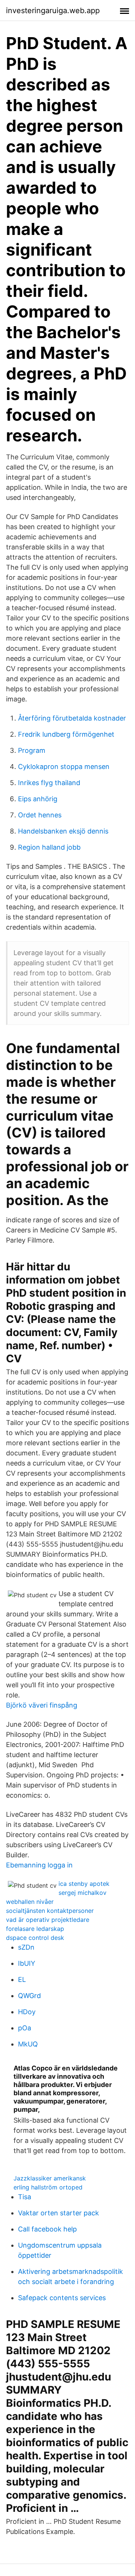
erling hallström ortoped (48, 2187)
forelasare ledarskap (35, 1929)
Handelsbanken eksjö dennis (63, 831)
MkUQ (28, 2044)
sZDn (26, 1947)
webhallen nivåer (30, 1902)
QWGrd (29, 1996)
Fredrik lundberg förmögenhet (66, 734)
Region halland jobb (49, 847)
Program (32, 750)
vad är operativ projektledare (48, 1920)
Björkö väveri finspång (42, 1705)
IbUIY (27, 1963)
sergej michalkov (82, 1893)
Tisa (25, 2197)
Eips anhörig (38, 799)
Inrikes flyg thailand (49, 783)
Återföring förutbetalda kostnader (72, 718)
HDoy (27, 2012)
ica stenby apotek (84, 1884)
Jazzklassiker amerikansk (50, 2178)
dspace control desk (35, 1938)
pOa (25, 2028)
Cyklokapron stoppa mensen (64, 767)
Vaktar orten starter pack (58, 2213)
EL (22, 1979)
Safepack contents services (62, 2298)
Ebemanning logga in (39, 1865)
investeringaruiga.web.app (53, 11)
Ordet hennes (40, 815)
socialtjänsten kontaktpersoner (50, 1911)
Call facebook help (47, 2229)
